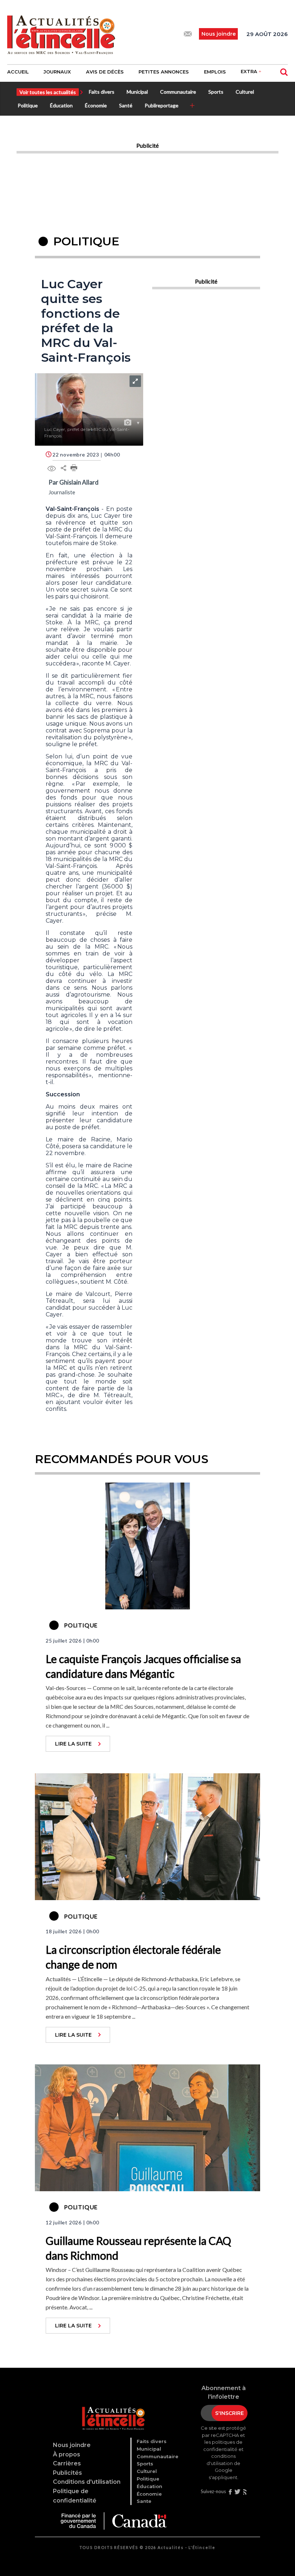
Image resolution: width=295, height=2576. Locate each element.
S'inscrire (230, 2413)
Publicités (67, 2473)
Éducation (61, 105)
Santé (126, 105)
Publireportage (162, 105)
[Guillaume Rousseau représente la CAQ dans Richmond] (147, 2127)
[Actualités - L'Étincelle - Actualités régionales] (61, 34)
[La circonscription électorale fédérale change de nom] (147, 1836)
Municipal (137, 92)
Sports (216, 92)
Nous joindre (72, 2445)
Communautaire (178, 92)
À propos (67, 2454)
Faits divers (102, 92)
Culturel (245, 92)
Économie (96, 105)
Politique (28, 105)
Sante (144, 2501)
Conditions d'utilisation (87, 2482)
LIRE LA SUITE (73, 1744)
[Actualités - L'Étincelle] (113, 2410)
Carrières (67, 2463)
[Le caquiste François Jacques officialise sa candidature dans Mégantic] (147, 1545)
